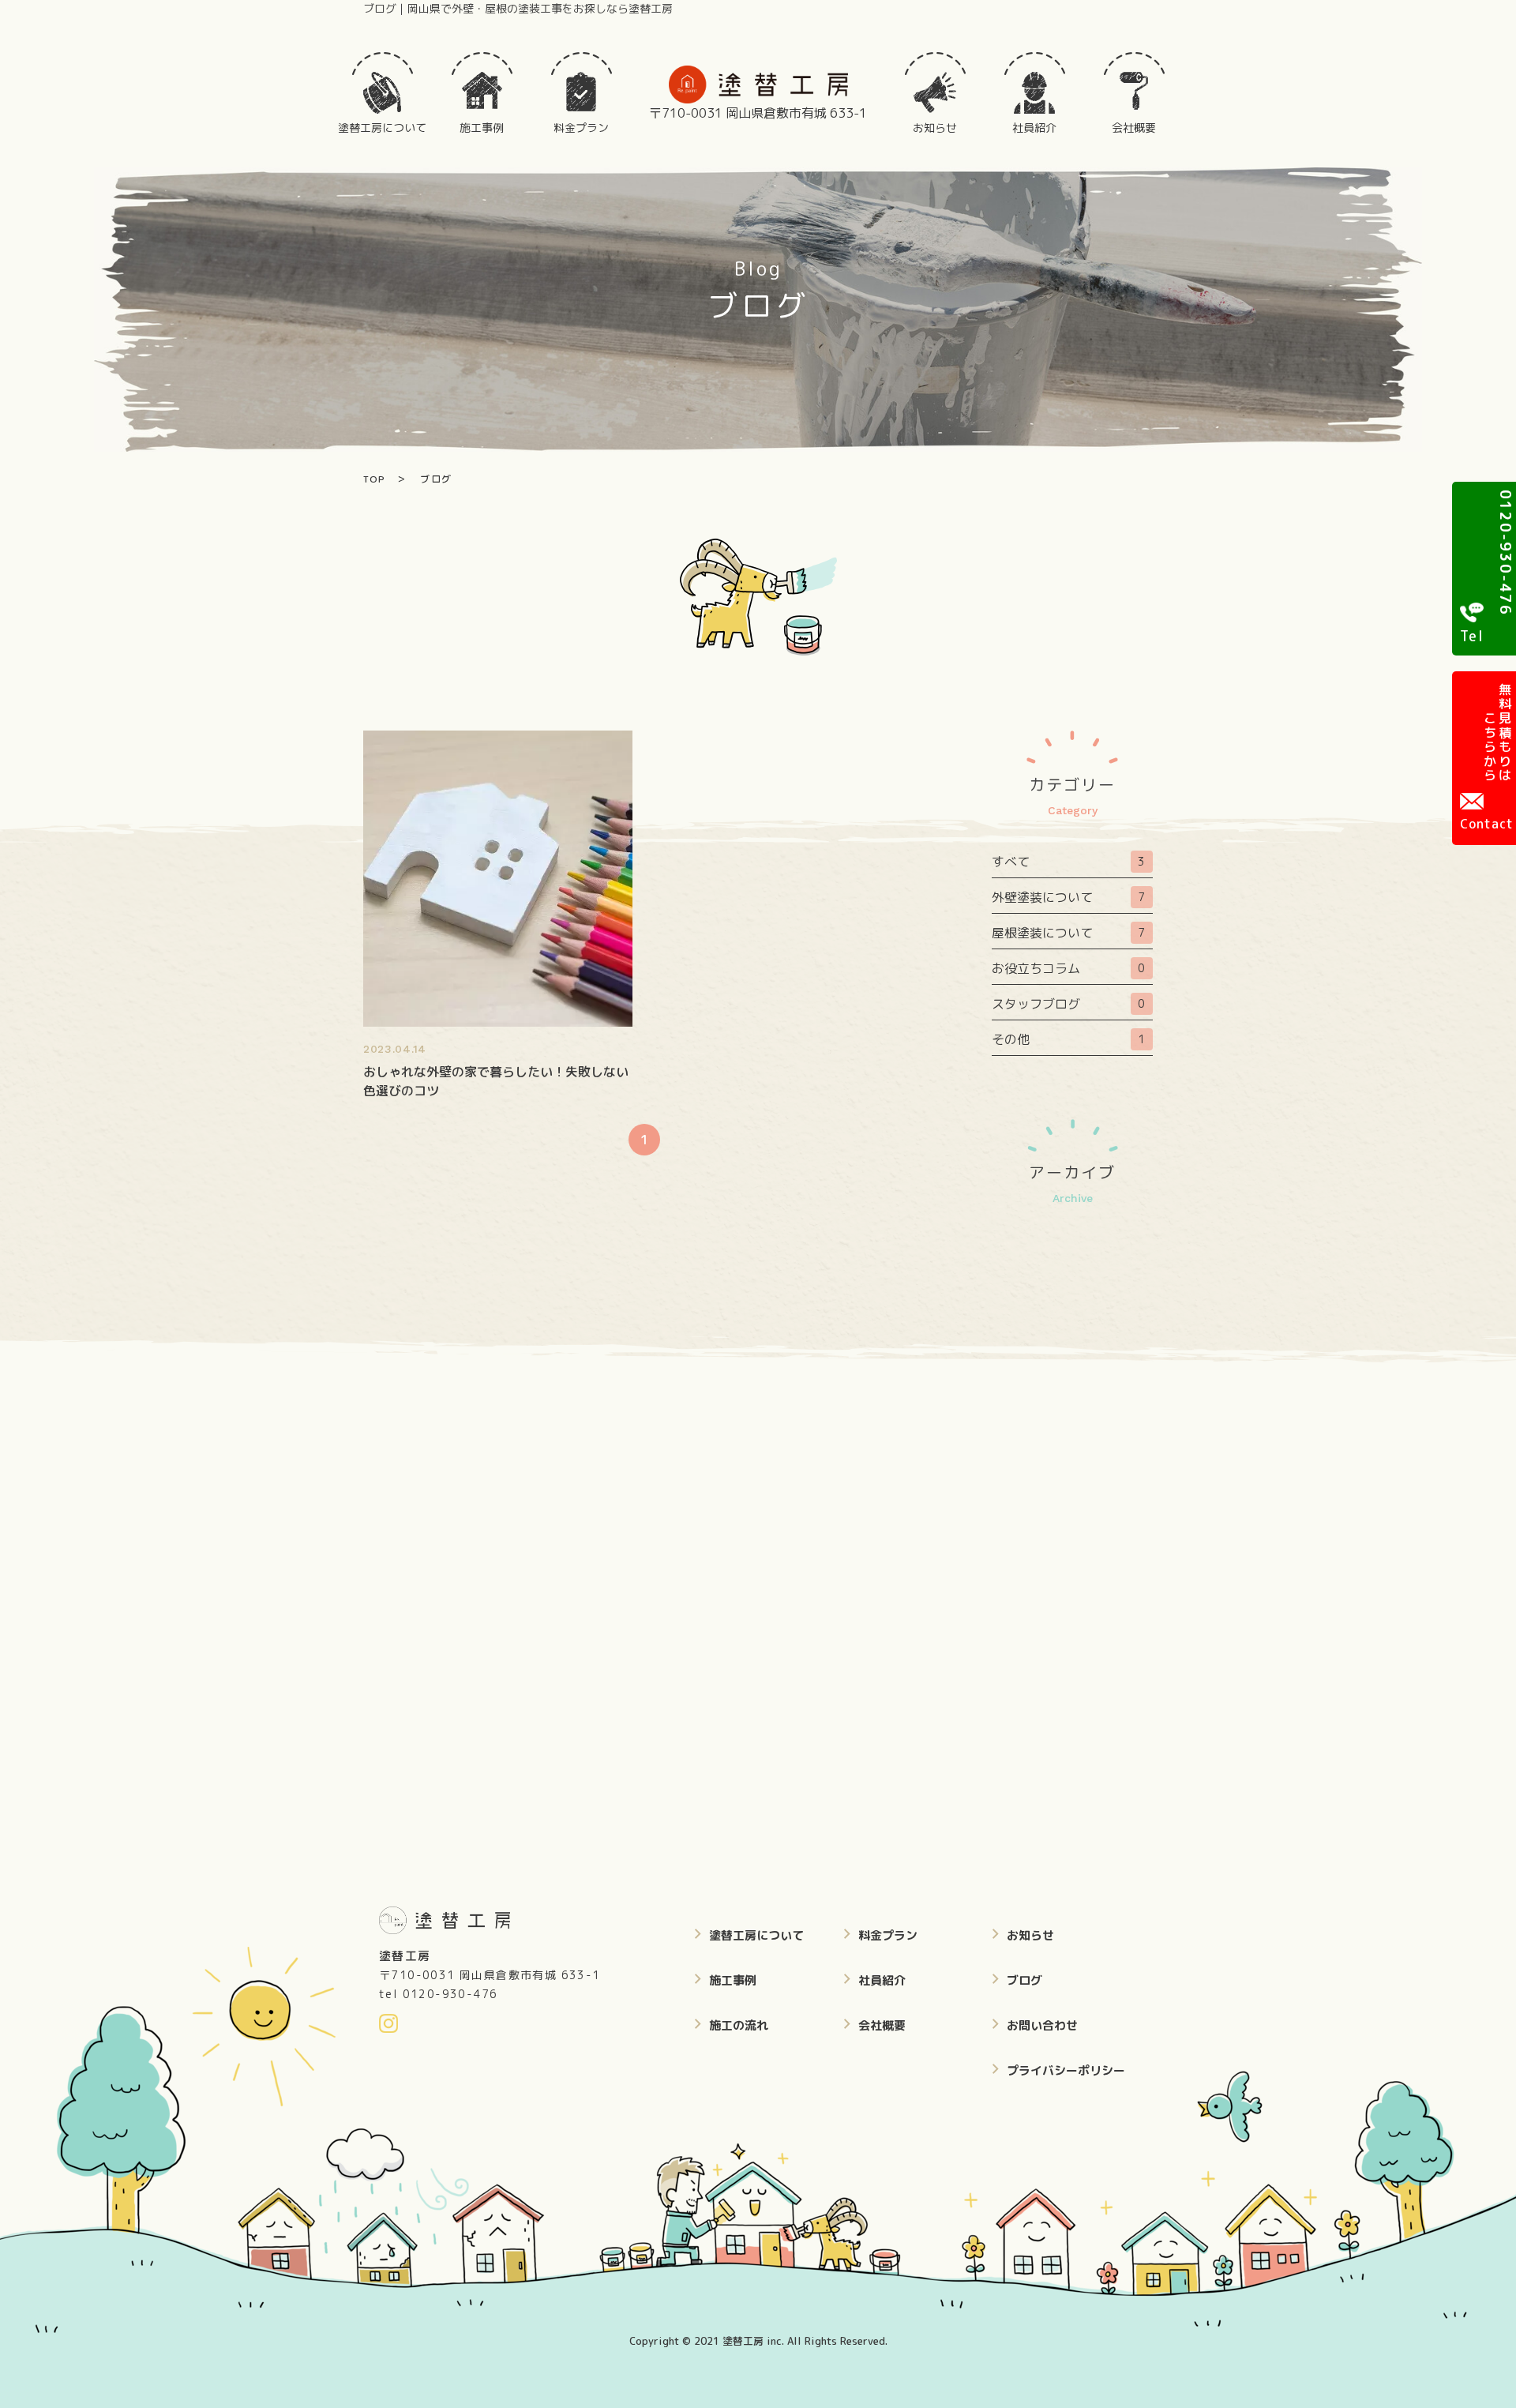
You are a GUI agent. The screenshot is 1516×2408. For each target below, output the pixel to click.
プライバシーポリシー (1066, 2070)
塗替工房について (756, 1935)
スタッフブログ (1069, 1004)
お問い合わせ (1042, 2025)
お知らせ (1030, 1935)
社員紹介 (882, 1980)
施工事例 (733, 1980)
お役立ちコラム (1069, 968)
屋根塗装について (1069, 933)
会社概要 (882, 2025)
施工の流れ (739, 2025)
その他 (1069, 1039)
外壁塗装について (1069, 897)
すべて (1069, 862)
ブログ (1024, 1980)
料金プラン (888, 1935)
